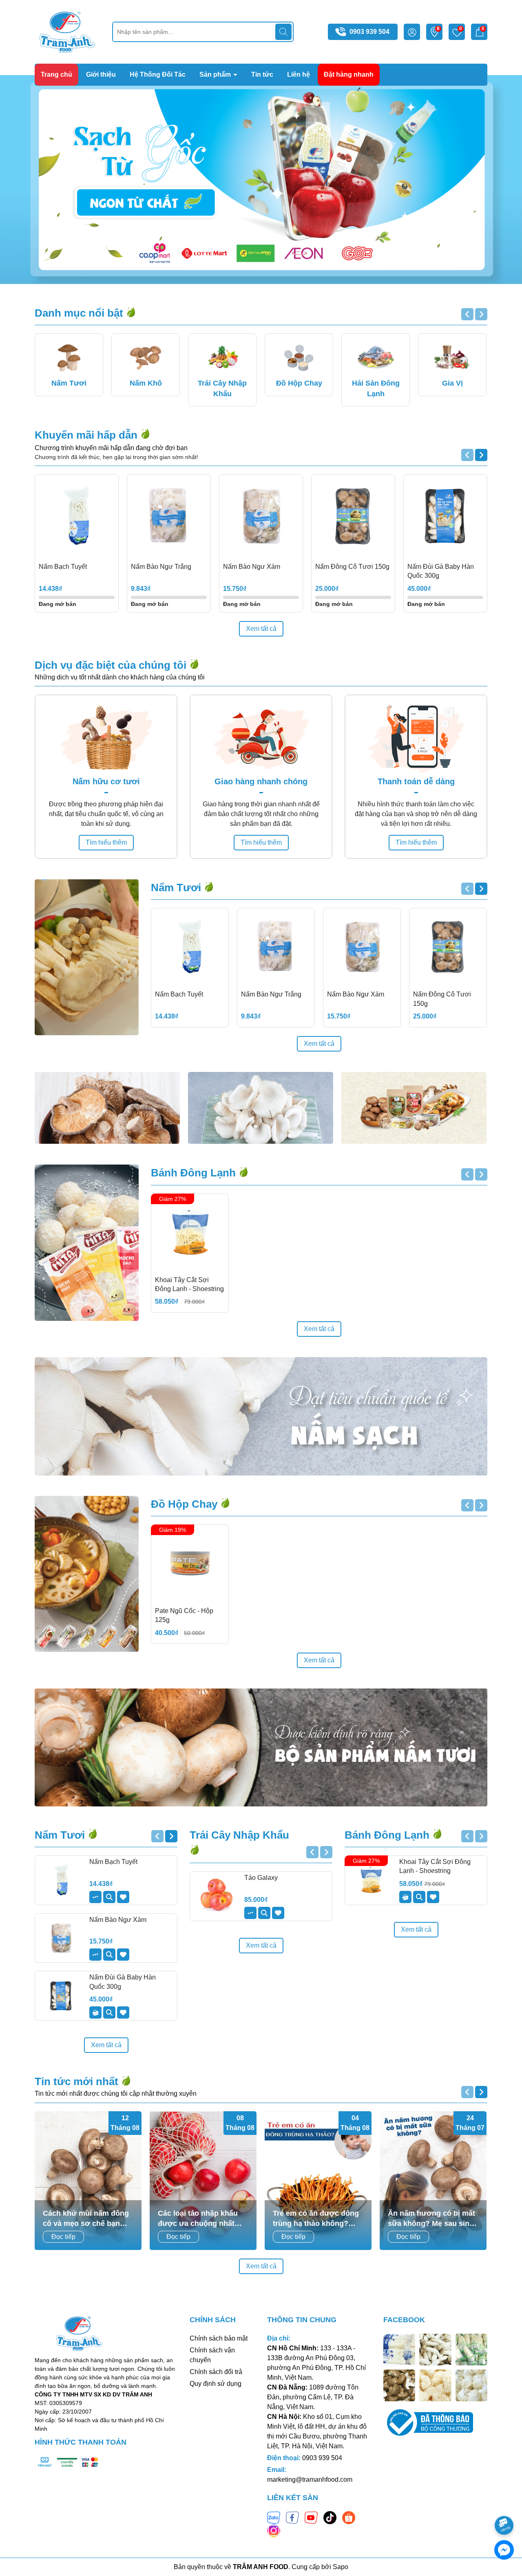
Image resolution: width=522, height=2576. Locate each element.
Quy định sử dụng (216, 2384)
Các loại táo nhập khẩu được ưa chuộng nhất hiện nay (198, 2219)
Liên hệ (299, 74)
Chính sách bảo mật (219, 2338)
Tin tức (262, 74)
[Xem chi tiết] (95, 1897)
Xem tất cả (261, 629)
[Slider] (261, 180)
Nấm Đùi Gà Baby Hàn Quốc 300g (441, 571)
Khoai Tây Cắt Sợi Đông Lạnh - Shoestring (189, 1284)
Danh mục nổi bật (80, 313)
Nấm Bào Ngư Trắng (161, 567)
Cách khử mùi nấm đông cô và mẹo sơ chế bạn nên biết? (86, 2219)
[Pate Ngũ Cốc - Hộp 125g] (190, 1563)
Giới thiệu (101, 74)
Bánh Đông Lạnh (195, 1173)
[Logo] (67, 31)
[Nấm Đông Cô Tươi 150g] (353, 516)
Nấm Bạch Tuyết (63, 567)
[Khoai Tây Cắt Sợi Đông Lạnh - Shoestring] (190, 1233)
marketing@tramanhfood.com (310, 2479)
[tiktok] (330, 2517)
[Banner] (107, 1108)
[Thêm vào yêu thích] (123, 1897)
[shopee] (349, 2517)
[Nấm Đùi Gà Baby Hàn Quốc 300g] (445, 516)
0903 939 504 (369, 32)
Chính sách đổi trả (216, 2372)
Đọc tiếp (63, 2237)
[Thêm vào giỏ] (95, 2012)
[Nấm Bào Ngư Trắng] (169, 516)
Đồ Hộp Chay (186, 1504)
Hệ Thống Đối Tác (158, 74)
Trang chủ (56, 74)
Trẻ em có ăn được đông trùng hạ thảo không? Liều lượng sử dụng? (316, 2219)
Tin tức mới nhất (78, 2081)
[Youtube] (311, 2517)
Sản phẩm (216, 74)
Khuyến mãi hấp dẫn (87, 435)
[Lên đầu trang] (504, 2503)
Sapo (341, 2567)
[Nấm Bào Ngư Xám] (261, 516)
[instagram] (274, 2530)
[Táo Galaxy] (216, 1896)
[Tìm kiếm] (283, 32)
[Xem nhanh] (109, 1897)
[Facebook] (292, 2517)
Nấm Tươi (177, 888)
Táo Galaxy (261, 1878)
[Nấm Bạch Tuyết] (77, 516)
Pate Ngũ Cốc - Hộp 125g (184, 1615)
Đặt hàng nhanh (349, 74)
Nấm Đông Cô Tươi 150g (352, 567)
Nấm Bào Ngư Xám (252, 567)
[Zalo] (274, 2517)
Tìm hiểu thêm (106, 842)
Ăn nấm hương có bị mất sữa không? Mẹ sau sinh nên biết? (431, 2219)
